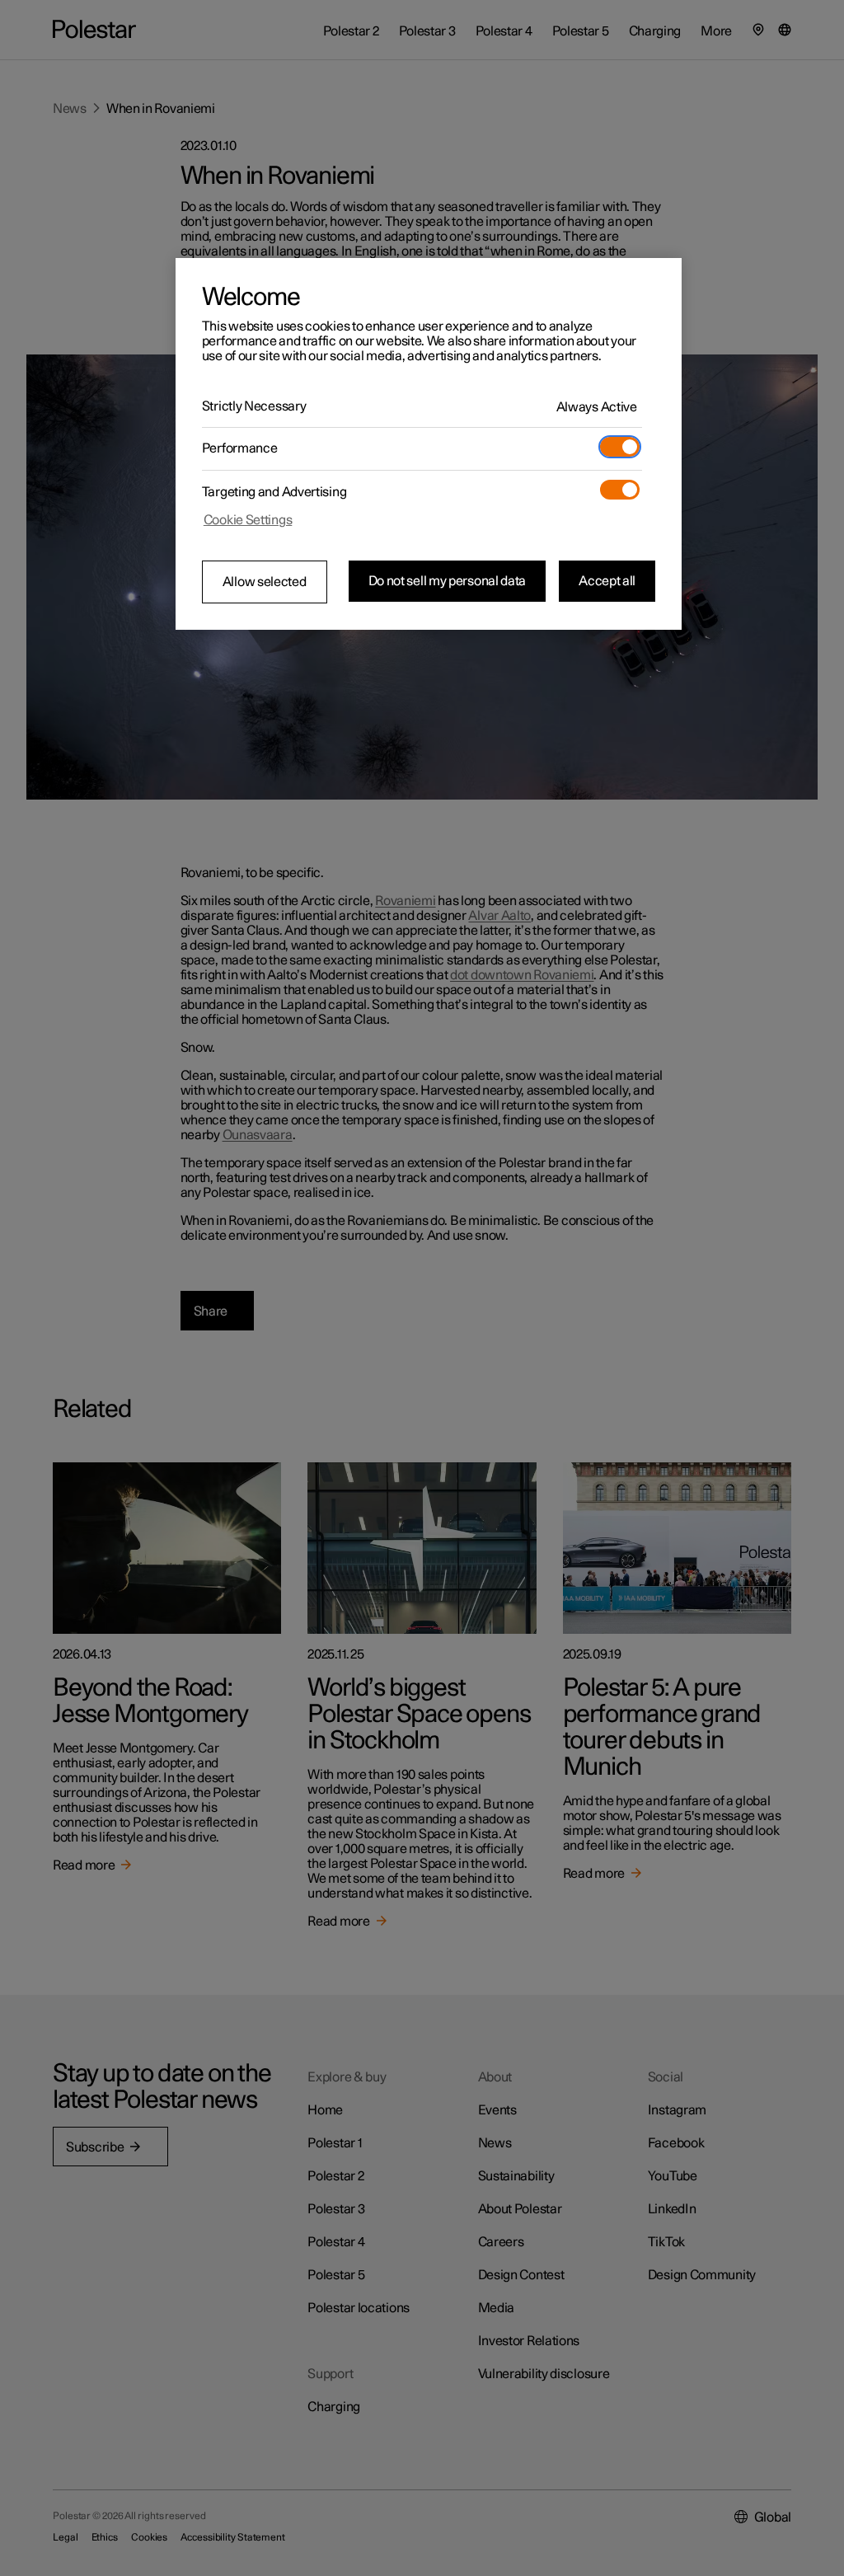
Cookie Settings (248, 520)
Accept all (607, 581)
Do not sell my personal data (448, 581)
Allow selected (265, 582)
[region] (429, 444)
